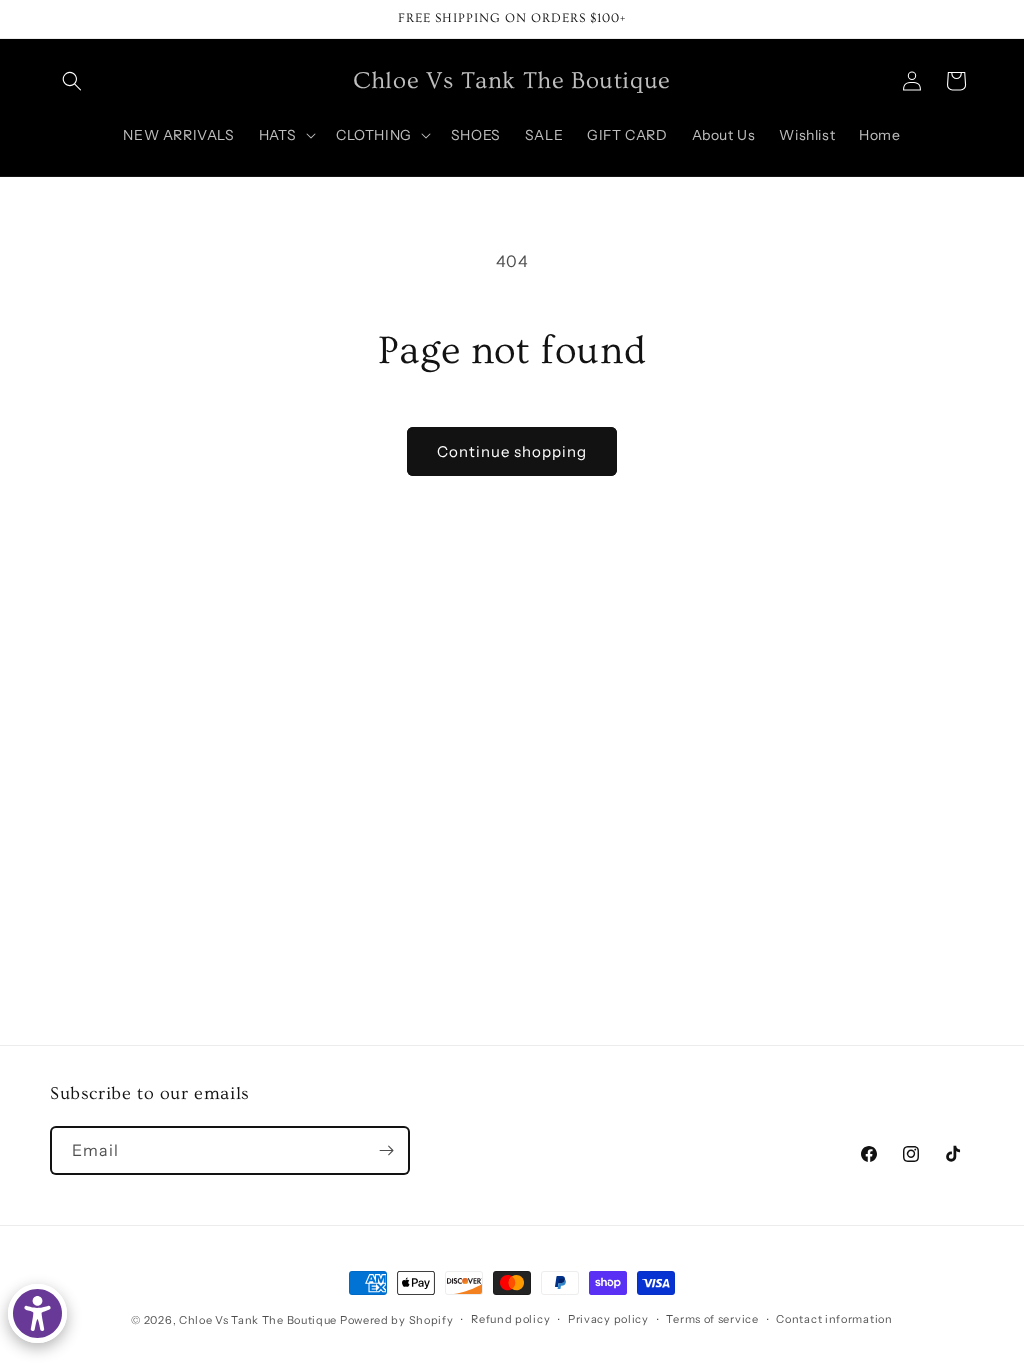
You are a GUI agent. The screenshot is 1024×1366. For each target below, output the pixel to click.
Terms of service (712, 1319)
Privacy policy (608, 1319)
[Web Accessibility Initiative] (37, 1313)
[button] (72, 81)
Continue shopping (512, 451)
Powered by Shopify (397, 1320)
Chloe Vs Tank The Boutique (258, 1320)
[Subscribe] (386, 1150)
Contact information (834, 1319)
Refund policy (510, 1319)
